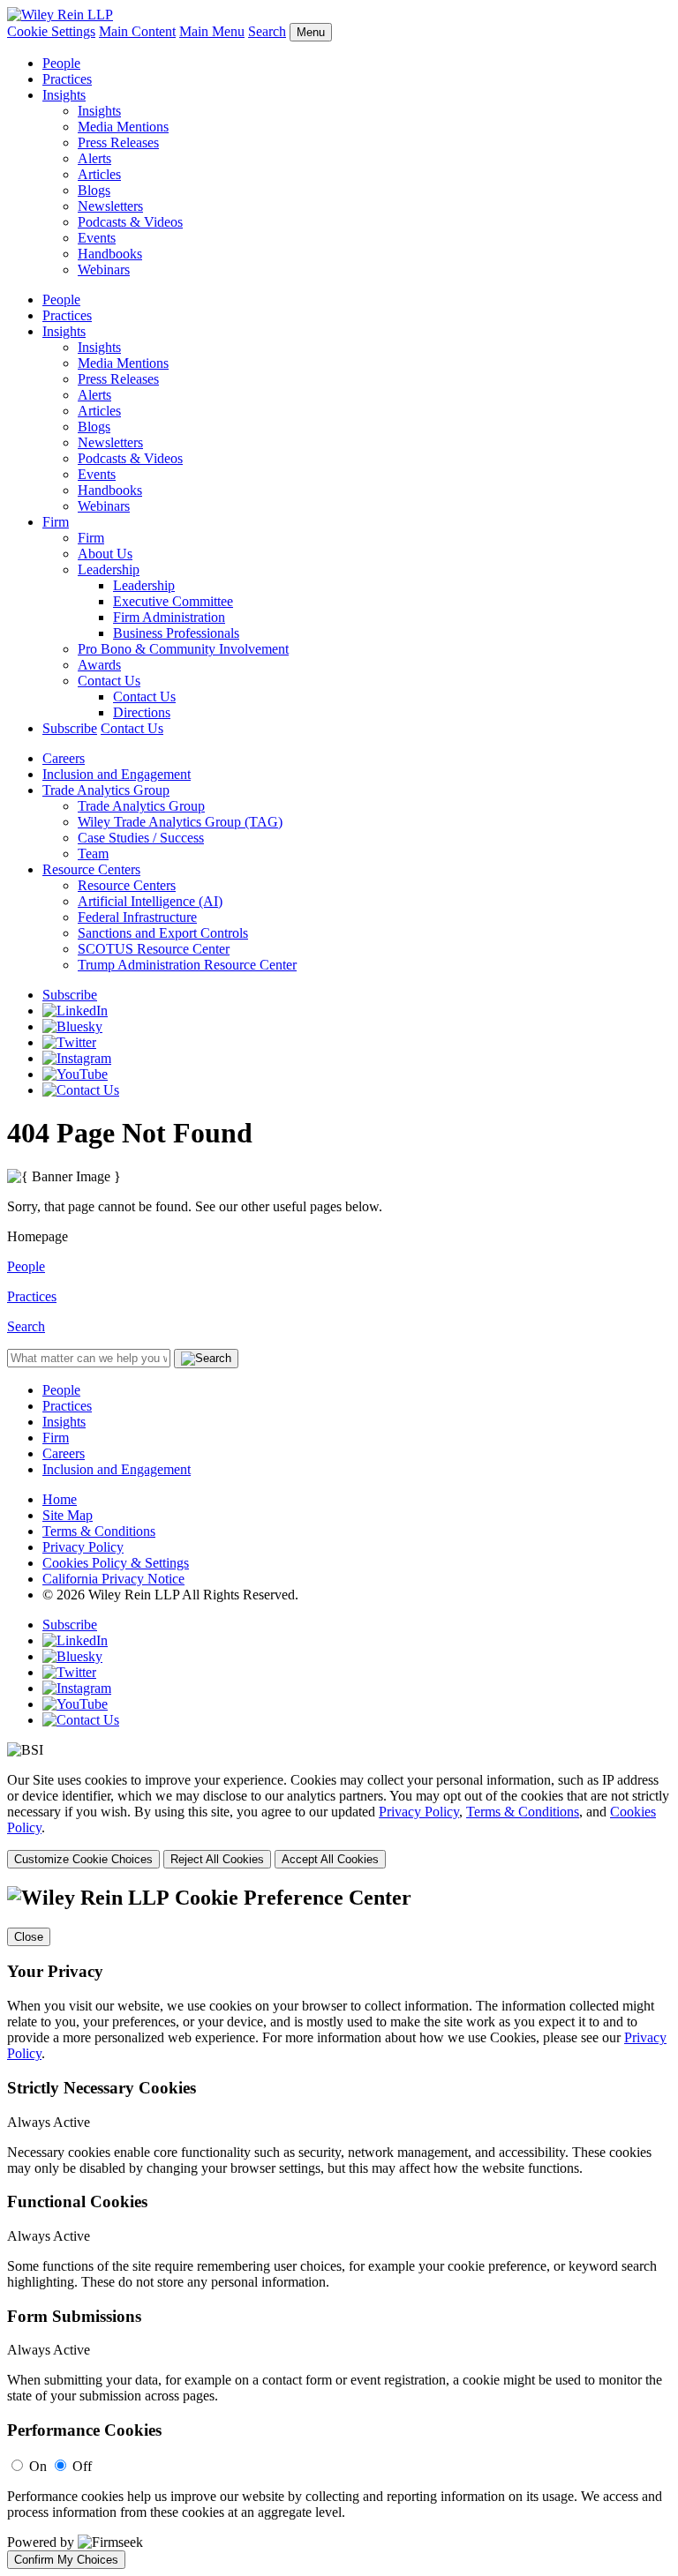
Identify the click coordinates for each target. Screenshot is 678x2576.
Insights (64, 95)
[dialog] (339, 1820)
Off (82, 2466)
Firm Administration (169, 617)
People (61, 63)
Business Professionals (176, 633)
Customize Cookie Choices (83, 1859)
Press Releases (118, 142)
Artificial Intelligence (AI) (150, 901)
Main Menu (212, 31)
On (38, 2466)
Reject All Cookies (217, 1859)
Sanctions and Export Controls (163, 933)
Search (267, 31)
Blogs (94, 190)
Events (97, 238)
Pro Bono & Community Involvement (183, 649)
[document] (339, 2228)
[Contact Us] (81, 1090)
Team (93, 854)
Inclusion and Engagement (117, 774)
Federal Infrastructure (137, 917)
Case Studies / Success (141, 838)
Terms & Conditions (99, 1531)
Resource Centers (91, 869)
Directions (142, 712)
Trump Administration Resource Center (187, 965)
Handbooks (110, 254)
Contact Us (109, 681)
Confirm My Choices (66, 2560)
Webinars (104, 270)
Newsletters (110, 206)
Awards (99, 665)
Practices (67, 79)
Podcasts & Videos (130, 222)
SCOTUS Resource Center (154, 949)
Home (60, 1499)
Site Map (68, 1515)
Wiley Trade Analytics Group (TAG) (180, 822)
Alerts (94, 158)
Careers (64, 758)
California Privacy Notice (113, 1579)
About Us (105, 554)
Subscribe (70, 728)
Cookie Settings (51, 31)
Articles (99, 174)
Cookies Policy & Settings (116, 1563)
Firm (56, 522)
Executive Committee (173, 601)
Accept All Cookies (330, 1859)
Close (29, 1937)
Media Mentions (123, 127)
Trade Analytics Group (106, 790)
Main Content (137, 31)
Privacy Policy (83, 1547)
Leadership (109, 569)
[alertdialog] (339, 2228)
